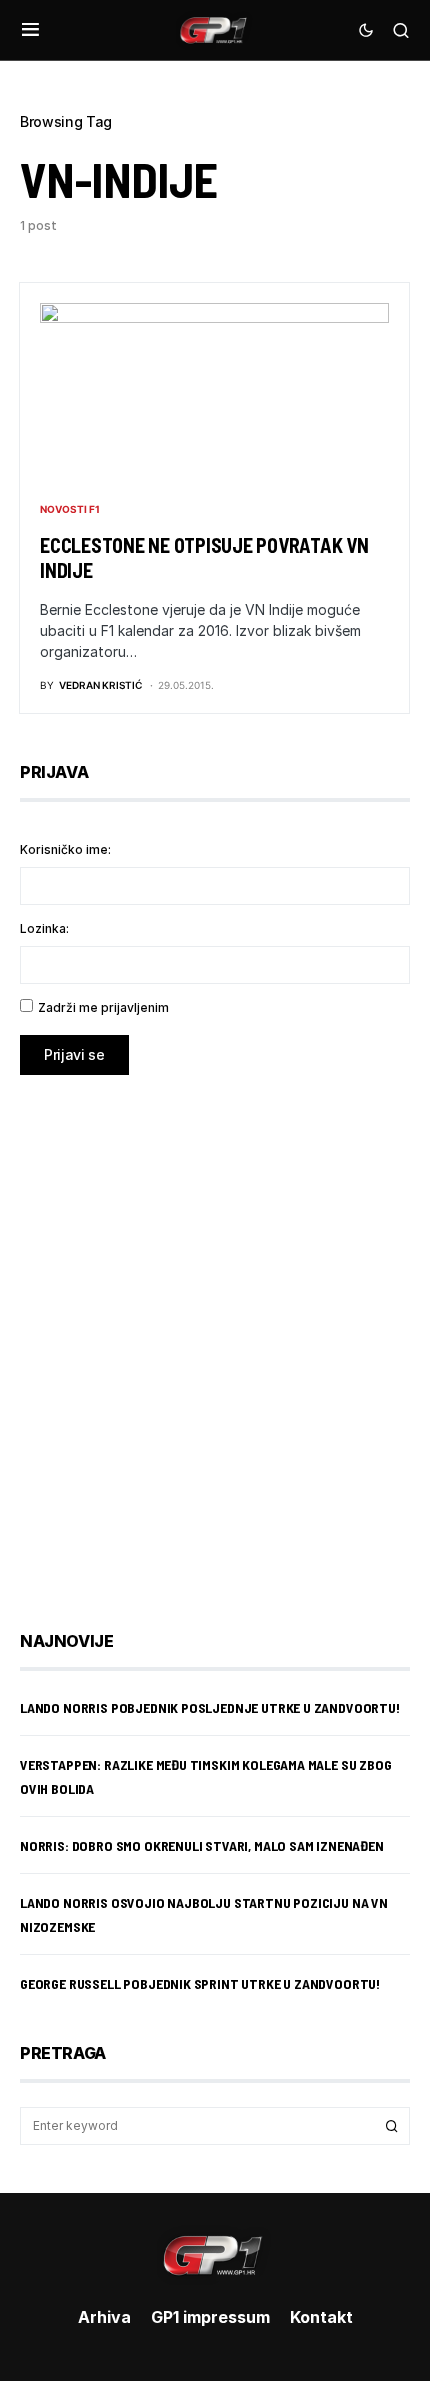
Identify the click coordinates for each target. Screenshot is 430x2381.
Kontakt (321, 2317)
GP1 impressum (210, 2317)
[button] (30, 30)
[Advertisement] (215, 1338)
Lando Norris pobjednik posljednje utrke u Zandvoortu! (210, 1707)
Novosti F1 (70, 509)
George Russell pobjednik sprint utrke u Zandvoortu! (200, 1983)
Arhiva (104, 2317)
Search (392, 2126)
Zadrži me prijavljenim (103, 1007)
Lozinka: (44, 928)
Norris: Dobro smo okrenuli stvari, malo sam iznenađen (202, 1845)
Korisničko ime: (65, 849)
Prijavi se (74, 1054)
